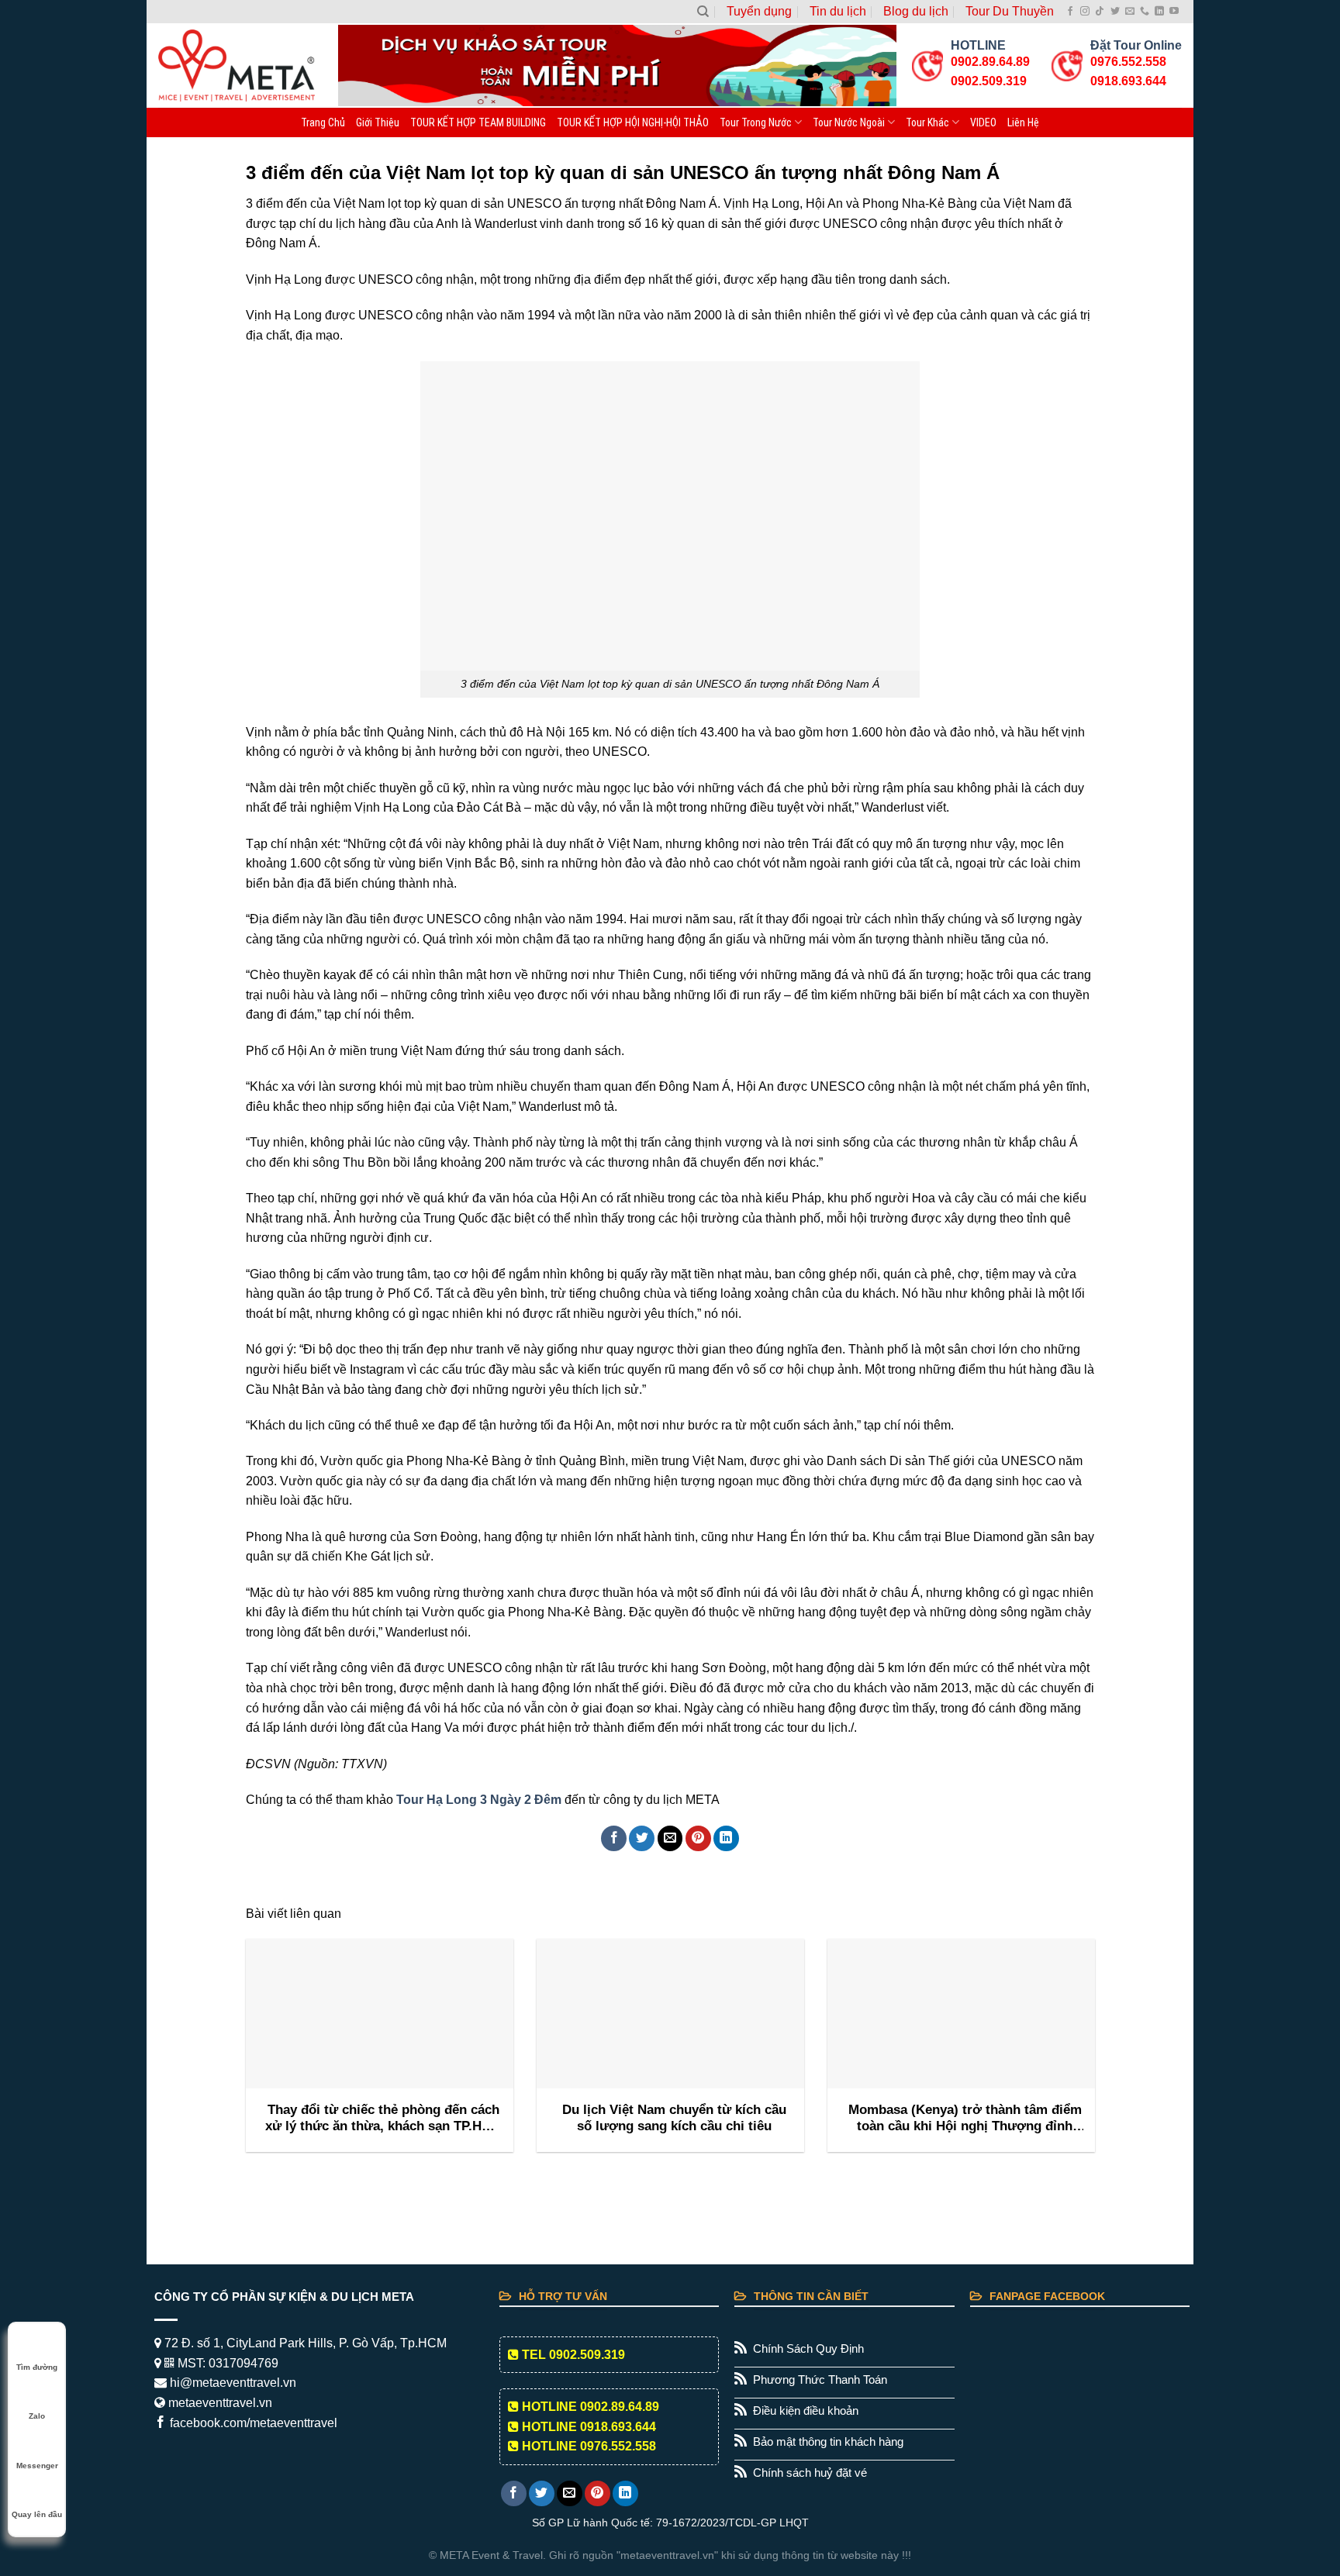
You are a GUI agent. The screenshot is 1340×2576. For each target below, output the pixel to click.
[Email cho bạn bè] (670, 1838)
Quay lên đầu (37, 2514)
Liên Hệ (1023, 122)
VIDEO (983, 122)
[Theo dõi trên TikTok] (1100, 12)
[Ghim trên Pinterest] (698, 1838)
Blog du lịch (916, 11)
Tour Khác (927, 122)
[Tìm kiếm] (703, 12)
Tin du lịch (838, 11)
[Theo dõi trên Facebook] (1070, 12)
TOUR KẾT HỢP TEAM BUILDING (478, 122)
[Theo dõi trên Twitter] (1115, 12)
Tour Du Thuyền (1010, 11)
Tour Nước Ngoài (849, 122)
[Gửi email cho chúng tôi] (1130, 12)
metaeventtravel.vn (219, 2403)
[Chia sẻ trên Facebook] (614, 1838)
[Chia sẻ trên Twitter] (642, 1838)
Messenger (37, 2466)
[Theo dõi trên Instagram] (1085, 12)
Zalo (37, 2416)
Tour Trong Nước (756, 122)
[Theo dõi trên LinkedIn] (1159, 12)
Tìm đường (37, 2367)
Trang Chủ (323, 122)
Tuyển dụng (759, 11)
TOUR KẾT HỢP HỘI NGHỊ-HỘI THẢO (633, 122)
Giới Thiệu (378, 122)
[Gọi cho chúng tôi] (1145, 12)
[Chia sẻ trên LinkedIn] (726, 1838)
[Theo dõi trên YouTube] (1174, 12)
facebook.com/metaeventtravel (252, 2423)
